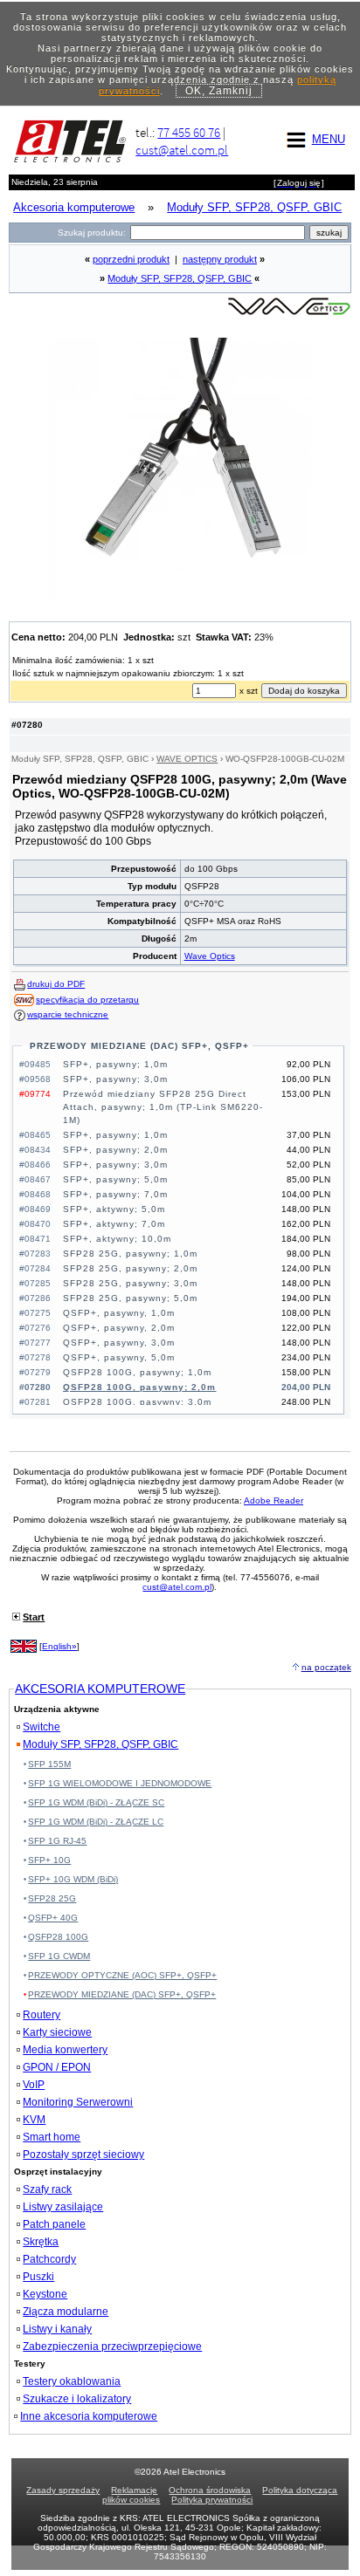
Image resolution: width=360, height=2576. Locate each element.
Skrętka (41, 2242)
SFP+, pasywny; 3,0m (115, 1079)
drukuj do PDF (56, 984)
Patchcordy (49, 2259)
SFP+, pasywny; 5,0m (115, 1179)
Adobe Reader (273, 1500)
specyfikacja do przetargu (87, 1000)
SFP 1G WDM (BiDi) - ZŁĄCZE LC (96, 1822)
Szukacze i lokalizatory (77, 2399)
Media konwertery (65, 2050)
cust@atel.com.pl (182, 150)
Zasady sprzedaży (63, 2490)
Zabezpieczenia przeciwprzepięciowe (112, 2346)
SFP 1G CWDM (59, 1956)
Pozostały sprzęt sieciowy (83, 2155)
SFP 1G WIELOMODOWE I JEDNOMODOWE (120, 1783)
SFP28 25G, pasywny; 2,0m (130, 1268)
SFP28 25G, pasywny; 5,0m (130, 1298)
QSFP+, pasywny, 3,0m (119, 1343)
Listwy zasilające (63, 2207)
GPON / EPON (57, 2067)
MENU (329, 139)
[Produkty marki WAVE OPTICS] (289, 314)
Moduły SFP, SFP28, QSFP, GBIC (180, 278)
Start (34, 1617)
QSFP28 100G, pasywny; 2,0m (139, 1387)
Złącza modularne (66, 2312)
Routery (42, 2015)
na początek (326, 1667)
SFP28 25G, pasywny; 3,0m (130, 1283)
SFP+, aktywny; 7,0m (114, 1224)
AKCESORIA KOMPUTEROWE (100, 1689)
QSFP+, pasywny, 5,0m (119, 1357)
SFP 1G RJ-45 (57, 1841)
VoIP (34, 2085)
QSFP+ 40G (53, 1918)
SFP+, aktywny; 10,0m (117, 1239)
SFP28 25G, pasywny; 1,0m (130, 1254)
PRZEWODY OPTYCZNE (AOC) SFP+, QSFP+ (122, 1975)
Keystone (45, 2294)
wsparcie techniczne (68, 1014)
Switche (42, 1727)
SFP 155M (49, 1764)
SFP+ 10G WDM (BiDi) (73, 1879)
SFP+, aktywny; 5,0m (114, 1209)
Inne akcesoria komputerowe (89, 2416)
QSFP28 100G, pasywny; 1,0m (137, 1372)
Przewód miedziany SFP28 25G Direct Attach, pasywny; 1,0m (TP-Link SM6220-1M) (163, 1107)
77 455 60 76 (189, 132)
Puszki (38, 2277)
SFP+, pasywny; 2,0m (115, 1150)
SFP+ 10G (49, 1860)
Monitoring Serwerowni (78, 2102)
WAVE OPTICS (187, 759)
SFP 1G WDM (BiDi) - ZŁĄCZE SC (96, 1802)
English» (59, 1646)
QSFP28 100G (58, 1937)
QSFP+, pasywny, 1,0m (119, 1313)
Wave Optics (210, 956)
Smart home (52, 2137)
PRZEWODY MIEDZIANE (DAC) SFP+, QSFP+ (139, 1046)
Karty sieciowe (57, 2032)
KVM (34, 2120)
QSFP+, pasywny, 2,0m (119, 1328)
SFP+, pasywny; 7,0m (115, 1194)
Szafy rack (47, 2189)
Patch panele (54, 2224)
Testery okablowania (72, 2381)
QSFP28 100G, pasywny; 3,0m (137, 1402)
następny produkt (220, 259)
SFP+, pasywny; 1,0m (115, 1064)
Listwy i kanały (57, 2329)
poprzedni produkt (131, 259)
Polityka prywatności (212, 2500)
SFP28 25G (52, 1898)
